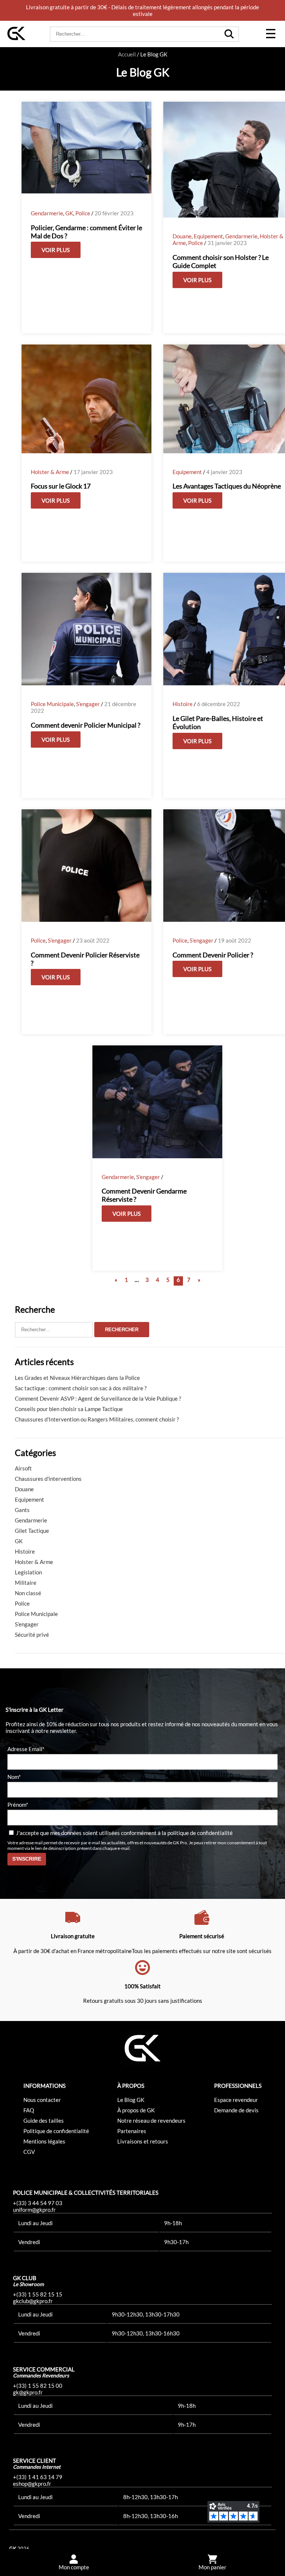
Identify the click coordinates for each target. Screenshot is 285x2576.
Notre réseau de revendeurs (151, 2120)
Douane (182, 236)
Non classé (28, 1593)
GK (69, 213)
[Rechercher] (229, 34)
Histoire (183, 704)
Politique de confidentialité (56, 2131)
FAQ (29, 2110)
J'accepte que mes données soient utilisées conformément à (124, 1833)
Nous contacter (42, 2100)
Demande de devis (236, 2110)
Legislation (28, 1572)
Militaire (26, 1583)
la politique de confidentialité (197, 1833)
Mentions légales (44, 2141)
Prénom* (18, 1805)
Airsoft (23, 1468)
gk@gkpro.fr (28, 2392)
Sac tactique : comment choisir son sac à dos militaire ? (81, 1388)
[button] (271, 34)
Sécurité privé (32, 1635)
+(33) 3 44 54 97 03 (38, 2203)
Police (83, 213)
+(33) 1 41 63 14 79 (38, 2477)
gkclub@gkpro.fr (33, 2301)
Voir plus (56, 250)
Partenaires (132, 2131)
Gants (22, 1510)
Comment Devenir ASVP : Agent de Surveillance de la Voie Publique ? (98, 1398)
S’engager (88, 704)
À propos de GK (136, 2110)
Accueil (127, 54)
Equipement (208, 236)
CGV (29, 2152)
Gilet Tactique (32, 1531)
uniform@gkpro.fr (34, 2210)
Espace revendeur (236, 2100)
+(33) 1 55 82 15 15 (38, 2294)
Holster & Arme (50, 472)
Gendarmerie (47, 213)
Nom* (14, 1777)
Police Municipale (52, 704)
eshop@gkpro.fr (32, 2484)
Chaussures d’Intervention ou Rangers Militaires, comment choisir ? (97, 1419)
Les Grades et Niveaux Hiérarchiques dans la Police (77, 1378)
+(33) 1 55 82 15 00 (38, 2386)
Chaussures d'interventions (48, 1479)
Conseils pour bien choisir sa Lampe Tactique (69, 1409)
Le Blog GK (131, 2100)
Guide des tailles (44, 2120)
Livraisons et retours (143, 2141)
